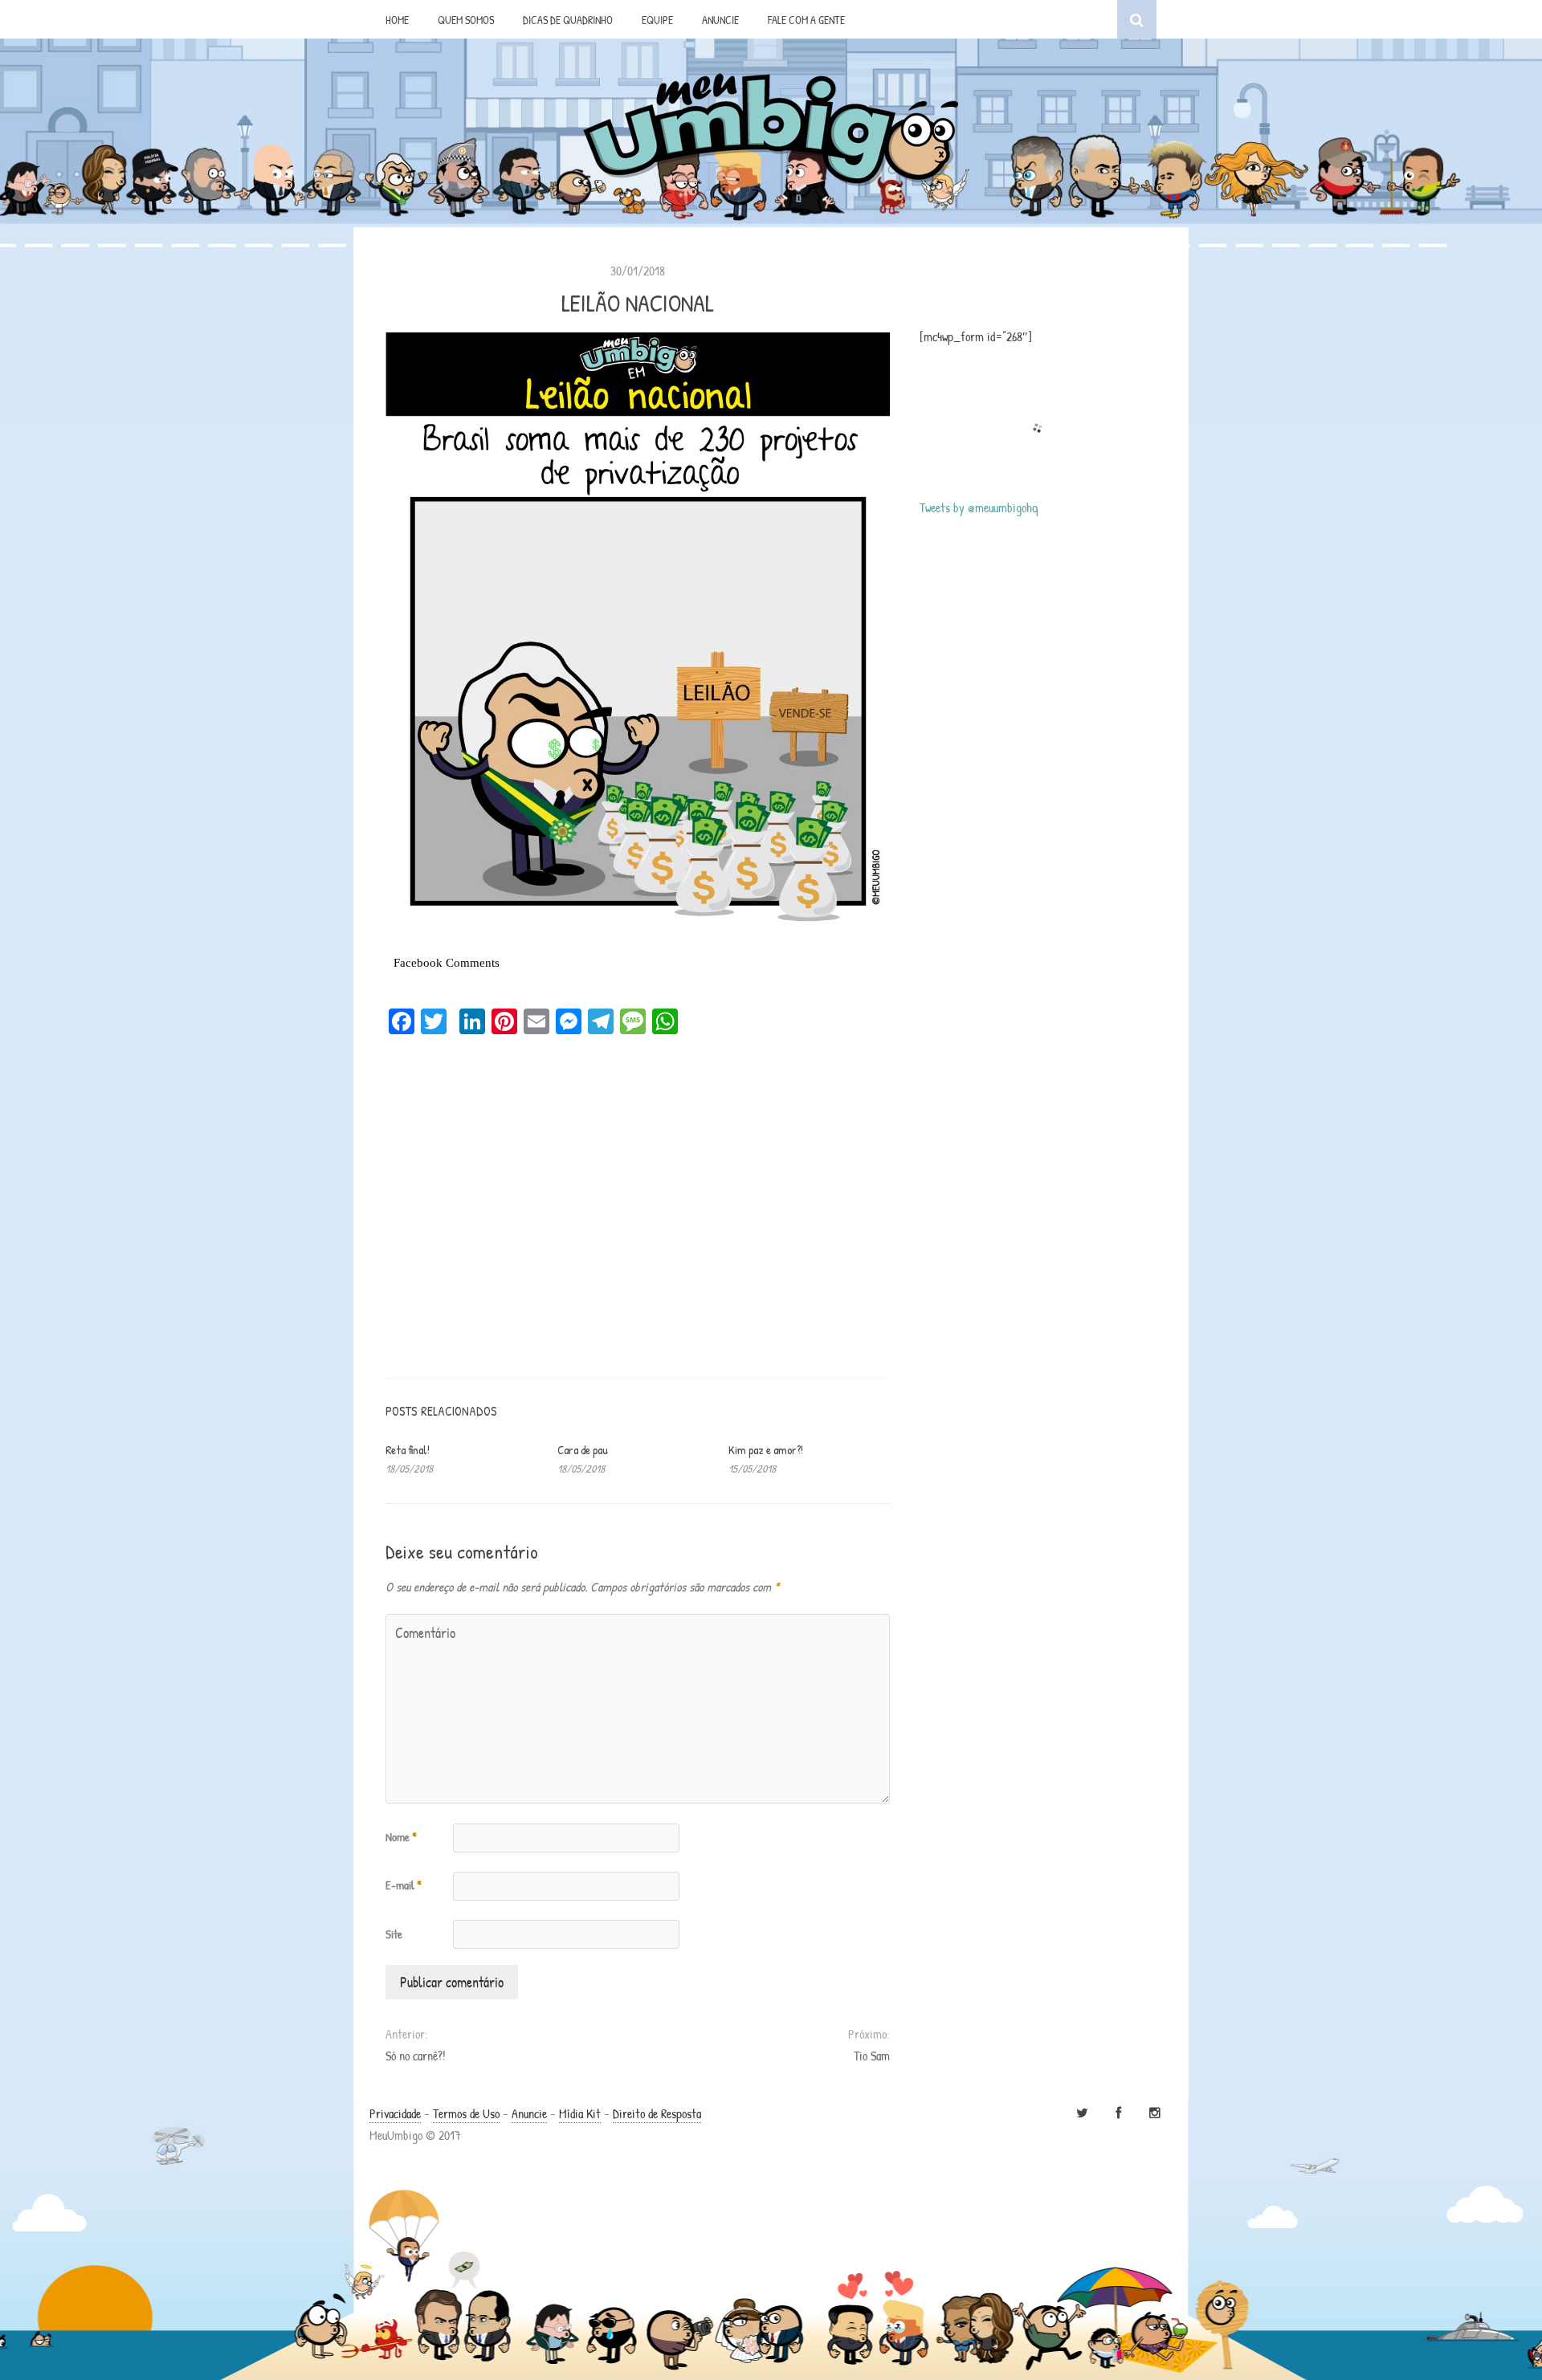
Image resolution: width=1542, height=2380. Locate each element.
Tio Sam (871, 2056)
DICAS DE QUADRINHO (568, 20)
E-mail (404, 1885)
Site (394, 1934)
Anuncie (529, 2113)
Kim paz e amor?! (766, 1450)
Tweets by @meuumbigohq (979, 507)
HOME (397, 20)
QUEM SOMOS (466, 20)
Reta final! (408, 1450)
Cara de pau (583, 1450)
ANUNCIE (720, 20)
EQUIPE (657, 20)
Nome (401, 1837)
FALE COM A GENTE (806, 20)
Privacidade (395, 2113)
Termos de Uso (466, 2113)
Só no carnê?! (416, 2056)
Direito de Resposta (657, 2113)
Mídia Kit (580, 2113)
